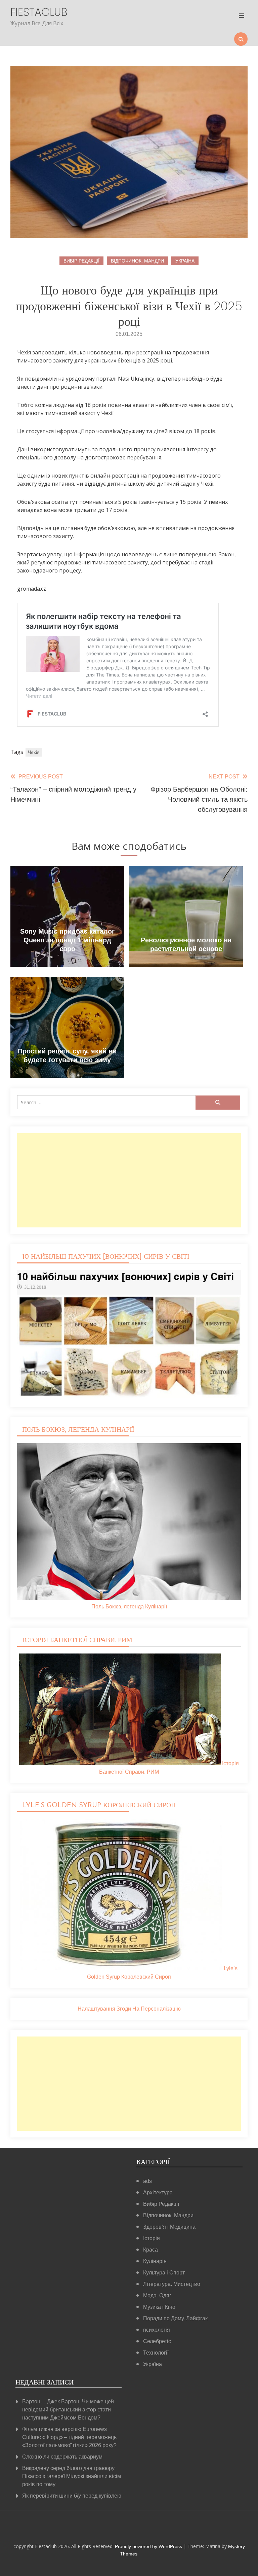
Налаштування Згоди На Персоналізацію (129, 2009)
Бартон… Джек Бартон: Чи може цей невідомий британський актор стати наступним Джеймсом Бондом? (68, 2410)
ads (147, 2181)
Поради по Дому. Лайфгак (175, 2318)
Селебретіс (157, 2341)
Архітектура (158, 2192)
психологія (157, 2330)
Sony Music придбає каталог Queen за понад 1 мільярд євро (67, 940)
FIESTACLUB (39, 12)
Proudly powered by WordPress (149, 2546)
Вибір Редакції (81, 261)
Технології (156, 2353)
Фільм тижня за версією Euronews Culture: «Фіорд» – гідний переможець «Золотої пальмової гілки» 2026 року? (69, 2437)
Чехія (34, 752)
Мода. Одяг (157, 2295)
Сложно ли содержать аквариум (62, 2457)
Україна (185, 261)
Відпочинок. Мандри (137, 261)
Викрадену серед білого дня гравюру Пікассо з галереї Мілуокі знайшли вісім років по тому (72, 2476)
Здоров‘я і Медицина (169, 2227)
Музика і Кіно (159, 2307)
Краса (150, 2250)
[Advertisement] (129, 1180)
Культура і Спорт (164, 2273)
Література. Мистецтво (172, 2284)
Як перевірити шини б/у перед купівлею (72, 2496)
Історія (152, 2238)
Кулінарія (155, 2261)
